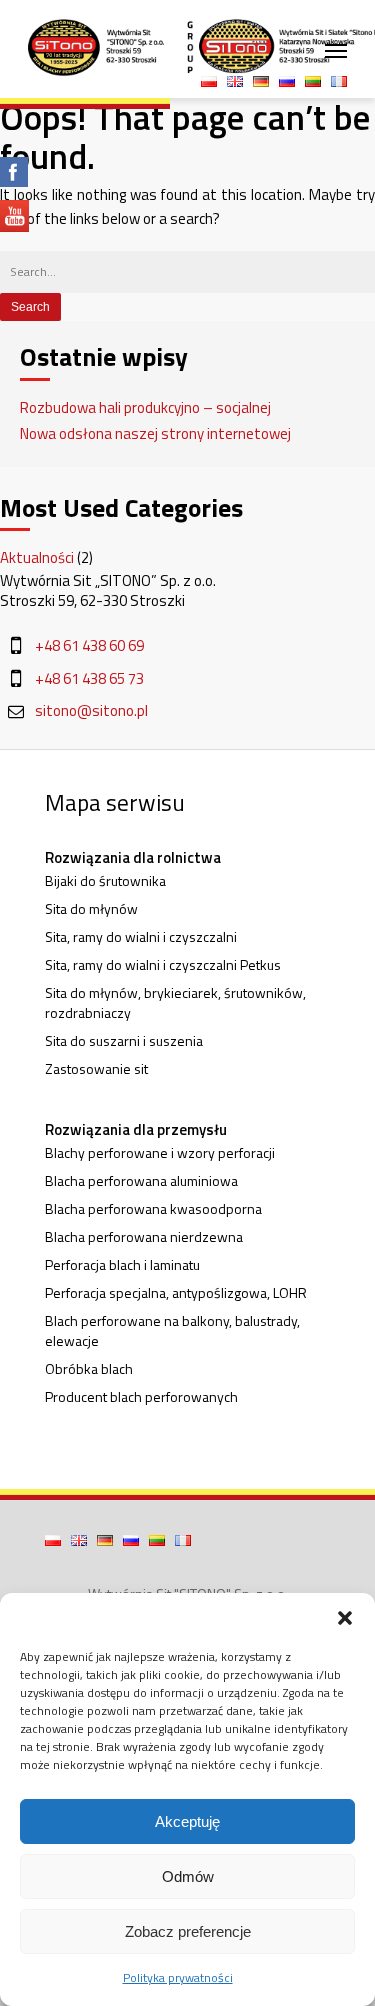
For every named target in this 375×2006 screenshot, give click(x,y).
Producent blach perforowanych (141, 1397)
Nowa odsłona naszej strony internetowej (155, 433)
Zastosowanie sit (96, 1069)
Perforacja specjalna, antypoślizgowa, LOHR (176, 1293)
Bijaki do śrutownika (105, 881)
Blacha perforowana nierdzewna (144, 1237)
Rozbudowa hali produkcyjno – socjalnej (145, 407)
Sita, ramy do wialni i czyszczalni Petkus (163, 965)
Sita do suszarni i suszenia (124, 1041)
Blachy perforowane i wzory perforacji (160, 1153)
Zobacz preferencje (188, 1931)
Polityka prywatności (178, 1977)
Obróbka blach (89, 1369)
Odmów (188, 1876)
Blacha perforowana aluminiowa (141, 1181)
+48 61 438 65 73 (89, 679)
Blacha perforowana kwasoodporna (153, 1209)
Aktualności (37, 557)
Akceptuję (187, 1821)
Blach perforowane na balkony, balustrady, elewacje (172, 1331)
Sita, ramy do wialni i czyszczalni (141, 937)
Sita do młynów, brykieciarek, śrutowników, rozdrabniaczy (175, 1003)
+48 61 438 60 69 (89, 646)
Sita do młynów (91, 909)
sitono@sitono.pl (91, 711)
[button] (345, 1618)
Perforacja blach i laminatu (122, 1265)
